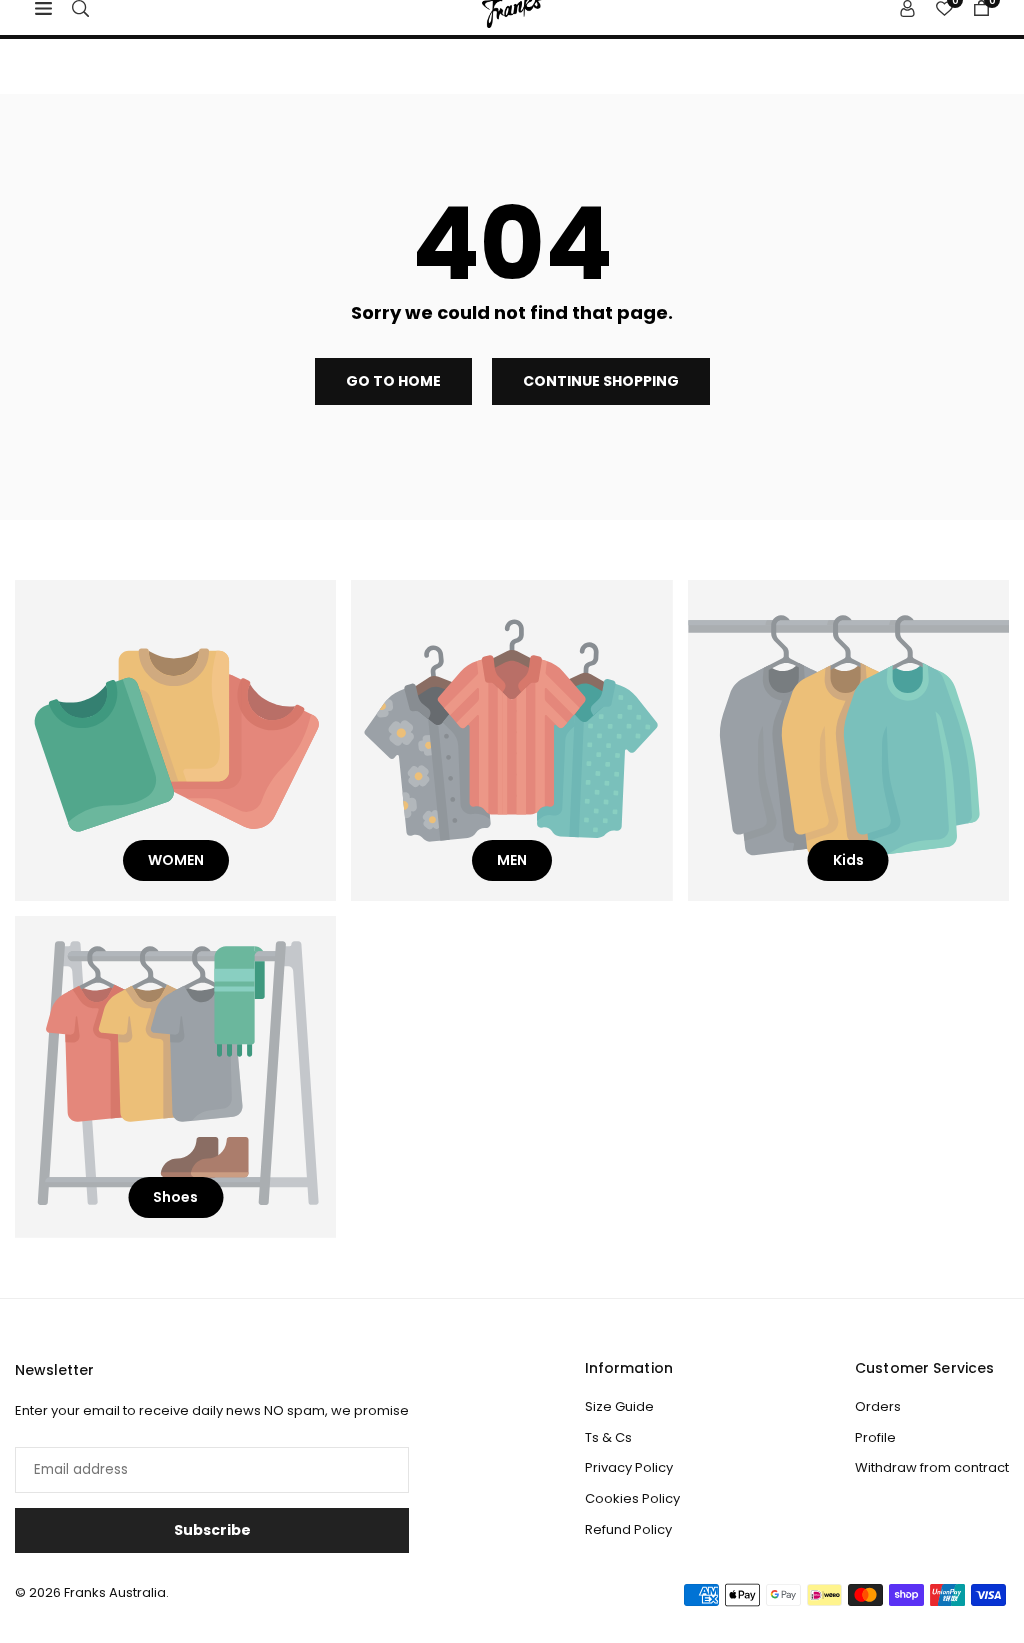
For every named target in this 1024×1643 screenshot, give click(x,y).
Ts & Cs (608, 1437)
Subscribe (212, 1530)
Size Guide (619, 1406)
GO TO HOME (393, 381)
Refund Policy (628, 1529)
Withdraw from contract (932, 1467)
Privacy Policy (629, 1467)
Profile (875, 1437)
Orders (878, 1406)
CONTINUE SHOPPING (601, 381)
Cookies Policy (632, 1498)
